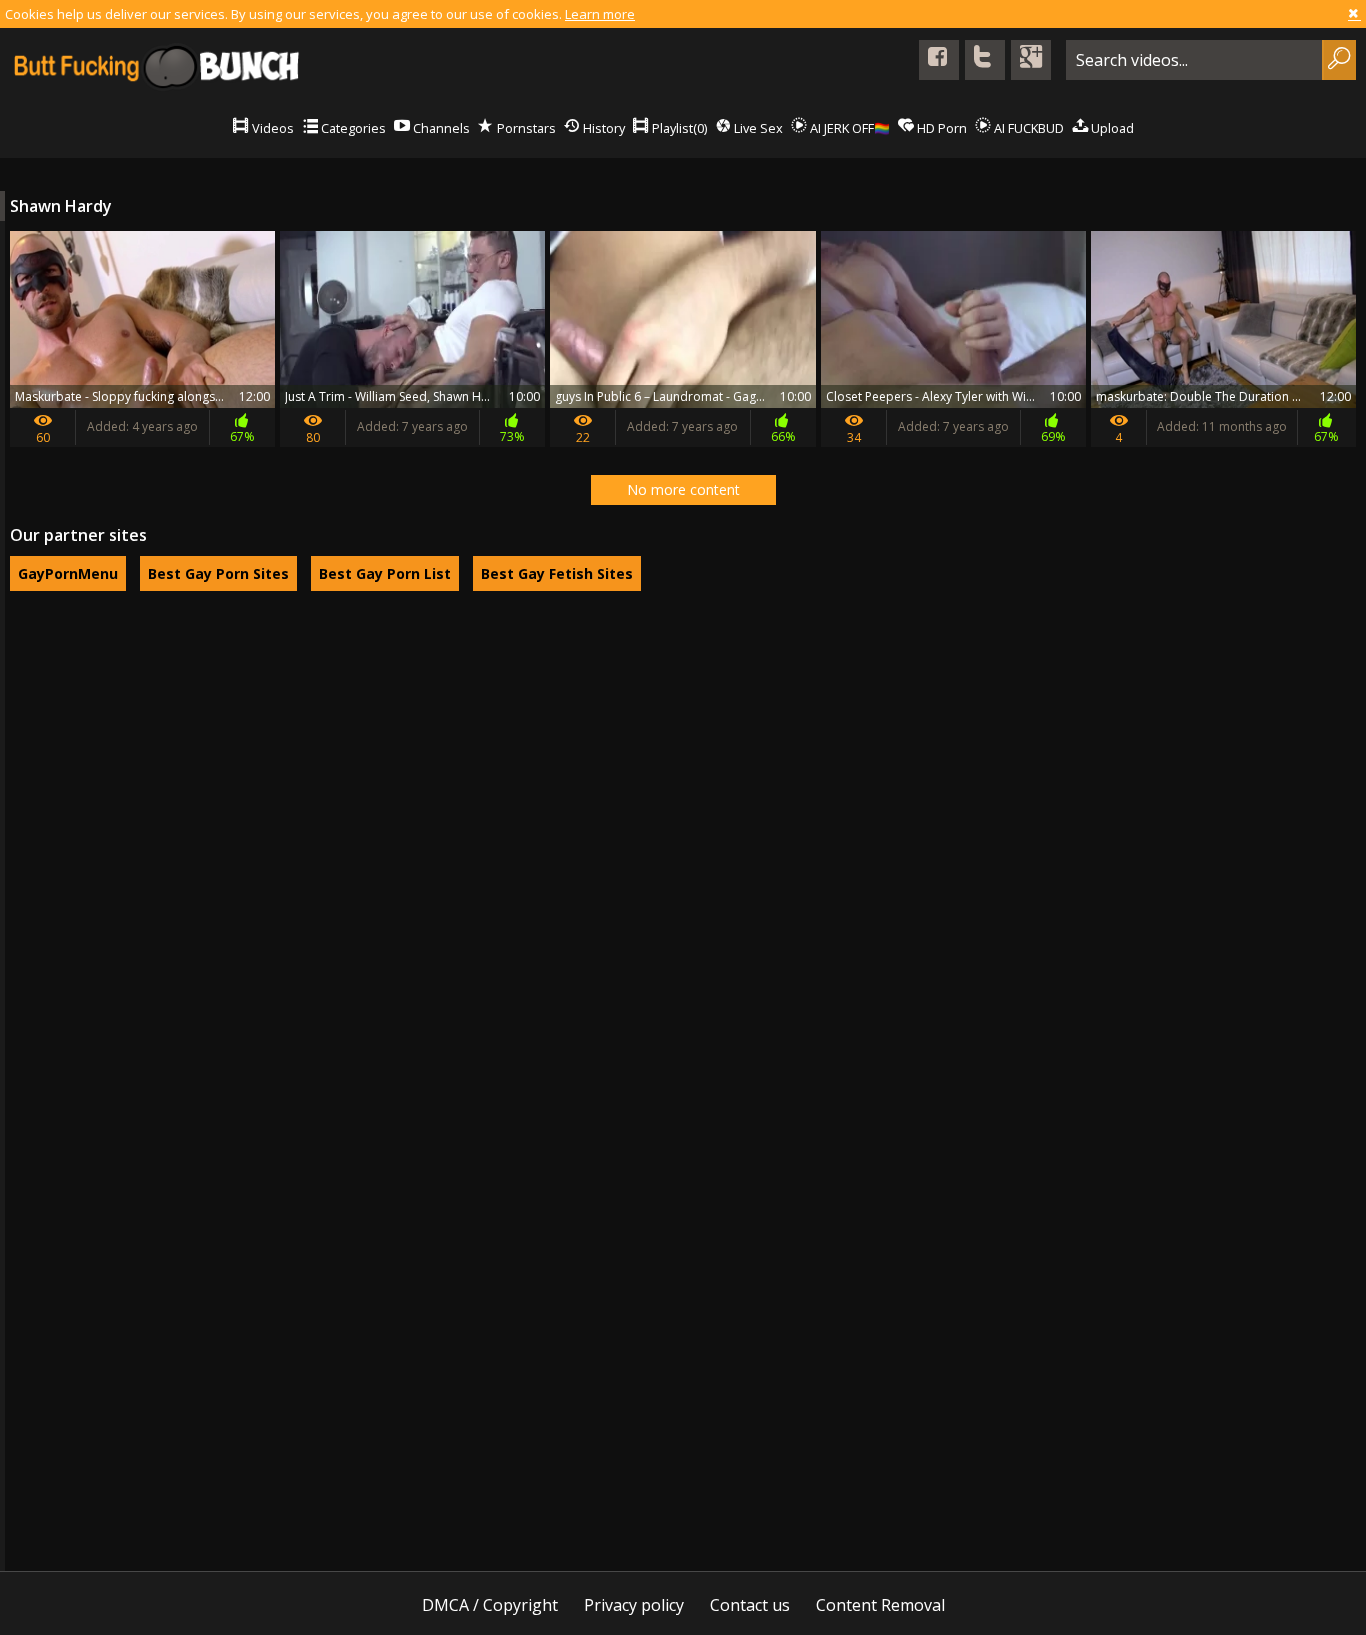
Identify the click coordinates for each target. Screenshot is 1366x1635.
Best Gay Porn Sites (218, 573)
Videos (271, 128)
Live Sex (757, 128)
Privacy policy (634, 1605)
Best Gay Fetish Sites (557, 573)
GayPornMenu (68, 573)
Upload (1111, 128)
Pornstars (525, 128)
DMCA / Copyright (490, 1605)
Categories (352, 128)
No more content (683, 489)
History (602, 128)
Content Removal (880, 1605)
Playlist (678, 128)
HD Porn (940, 128)
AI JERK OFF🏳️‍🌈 (848, 128)
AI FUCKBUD (1027, 128)
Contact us (750, 1605)
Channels (440, 128)
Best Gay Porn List (385, 573)
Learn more (600, 14)
